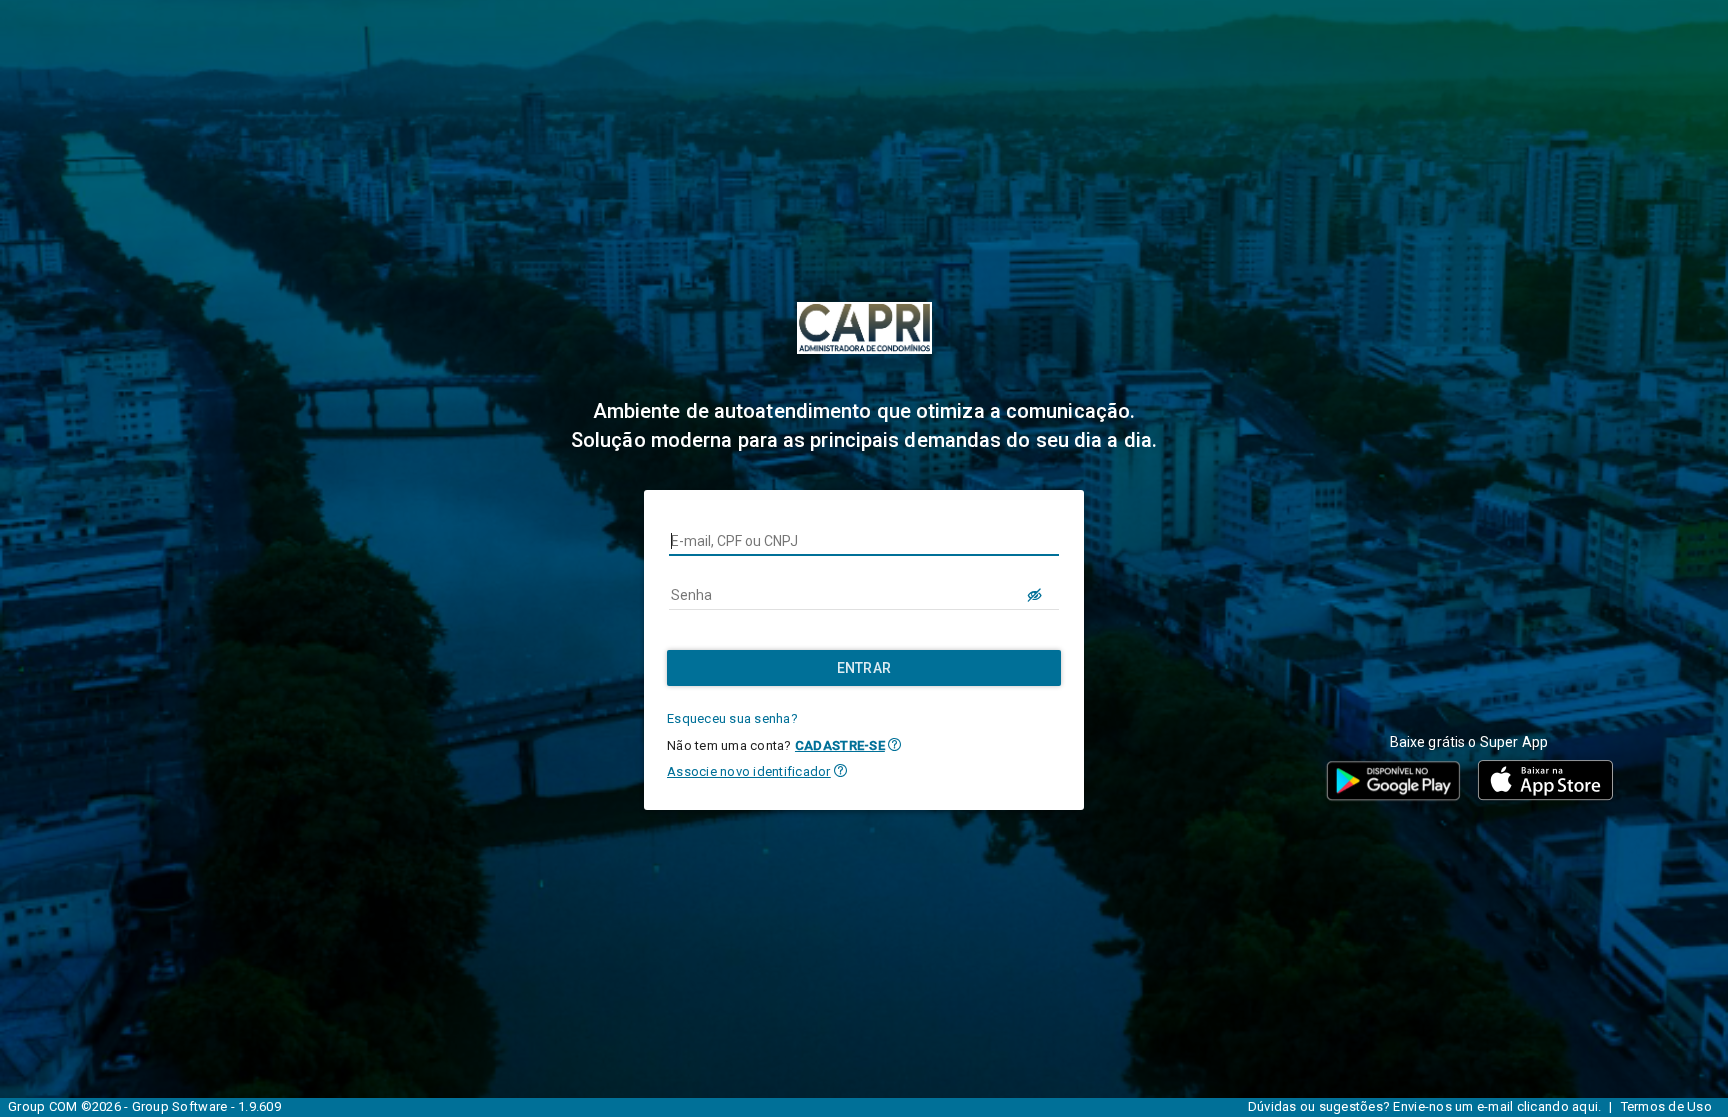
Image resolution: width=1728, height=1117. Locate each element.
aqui (1585, 1106)
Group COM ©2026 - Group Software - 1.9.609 (144, 1106)
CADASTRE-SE (840, 745)
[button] (894, 744)
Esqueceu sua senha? (732, 718)
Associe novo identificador (749, 771)
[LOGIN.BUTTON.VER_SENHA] (1035, 595)
